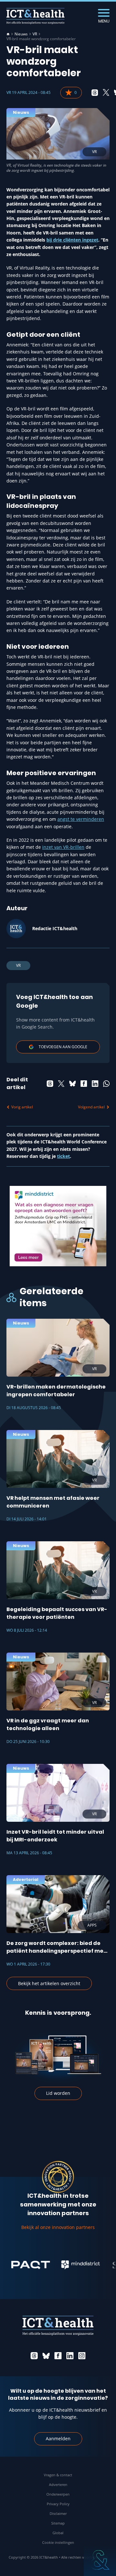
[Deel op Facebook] (84, 1084)
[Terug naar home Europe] (35, 16)
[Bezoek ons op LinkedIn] (70, 2356)
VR (35, 34)
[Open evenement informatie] (100, 2560)
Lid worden (58, 2093)
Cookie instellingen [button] (58, 2542)
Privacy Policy (58, 2504)
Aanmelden (58, 2438)
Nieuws (21, 34)
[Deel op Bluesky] (72, 1084)
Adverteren (58, 2484)
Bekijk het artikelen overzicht (49, 1983)
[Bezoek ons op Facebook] (58, 2356)
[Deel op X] (106, 93)
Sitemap (58, 2523)
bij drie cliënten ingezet (72, 240)
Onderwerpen (58, 2494)
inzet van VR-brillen (63, 847)
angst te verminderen (81, 819)
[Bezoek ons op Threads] (34, 2356)
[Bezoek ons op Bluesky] (46, 2356)
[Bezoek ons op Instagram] (82, 2356)
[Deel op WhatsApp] (106, 1084)
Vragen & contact (58, 2475)
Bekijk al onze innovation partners (58, 2227)
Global (58, 2533)
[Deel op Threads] (95, 93)
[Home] (8, 34)
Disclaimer (58, 2513)
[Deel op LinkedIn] (95, 1084)
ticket (63, 1156)
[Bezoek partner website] (21, 2265)
